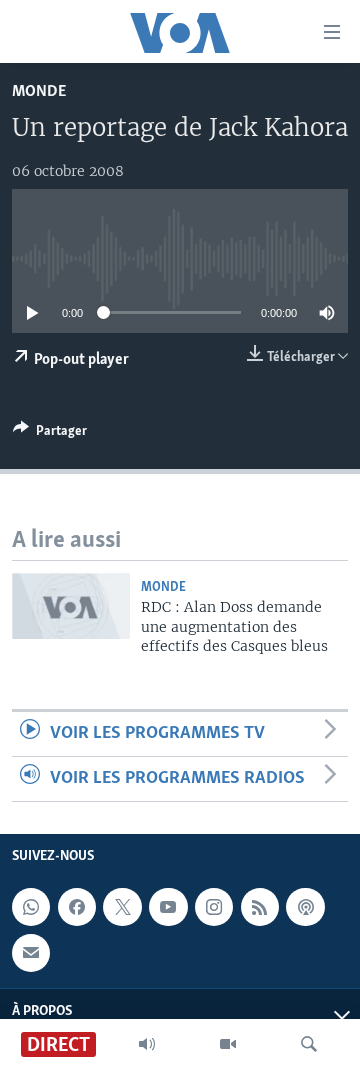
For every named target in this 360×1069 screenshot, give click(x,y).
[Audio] (147, 1044)
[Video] (228, 1044)
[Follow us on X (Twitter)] (122, 907)
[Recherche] (309, 1044)
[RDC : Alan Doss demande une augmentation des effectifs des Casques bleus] (71, 606)
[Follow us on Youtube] (168, 907)
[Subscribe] (31, 953)
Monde (39, 91)
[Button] (50, 434)
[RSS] (260, 907)
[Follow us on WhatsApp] (31, 907)
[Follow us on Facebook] (77, 907)
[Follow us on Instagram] (214, 907)
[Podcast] (305, 907)
